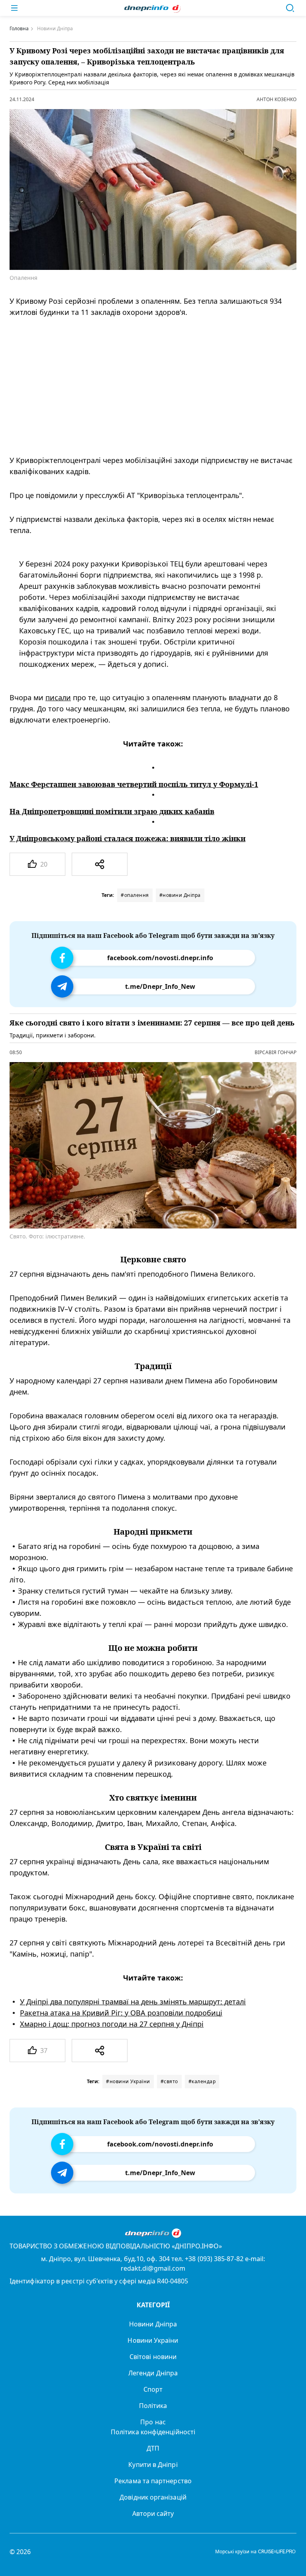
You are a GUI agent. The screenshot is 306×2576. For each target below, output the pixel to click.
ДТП (153, 2448)
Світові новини (153, 2357)
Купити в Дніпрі (153, 2465)
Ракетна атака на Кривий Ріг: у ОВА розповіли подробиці (121, 2013)
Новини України (153, 2340)
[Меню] (14, 8)
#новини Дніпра (180, 895)
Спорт (153, 2389)
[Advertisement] (147, 386)
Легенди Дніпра (153, 2373)
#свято (169, 2081)
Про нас (153, 2422)
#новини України (128, 2081)
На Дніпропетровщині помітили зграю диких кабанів (112, 811)
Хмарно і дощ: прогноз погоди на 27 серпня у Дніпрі (112, 2024)
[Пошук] (290, 8)
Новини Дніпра (153, 2324)
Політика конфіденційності (153, 2432)
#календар (202, 2081)
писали (58, 697)
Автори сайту (153, 2514)
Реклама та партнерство (153, 2481)
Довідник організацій (153, 2497)
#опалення (135, 895)
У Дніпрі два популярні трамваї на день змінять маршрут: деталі (133, 2002)
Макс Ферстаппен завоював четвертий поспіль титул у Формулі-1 (134, 784)
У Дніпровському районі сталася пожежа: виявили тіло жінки (127, 838)
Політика (153, 2406)
